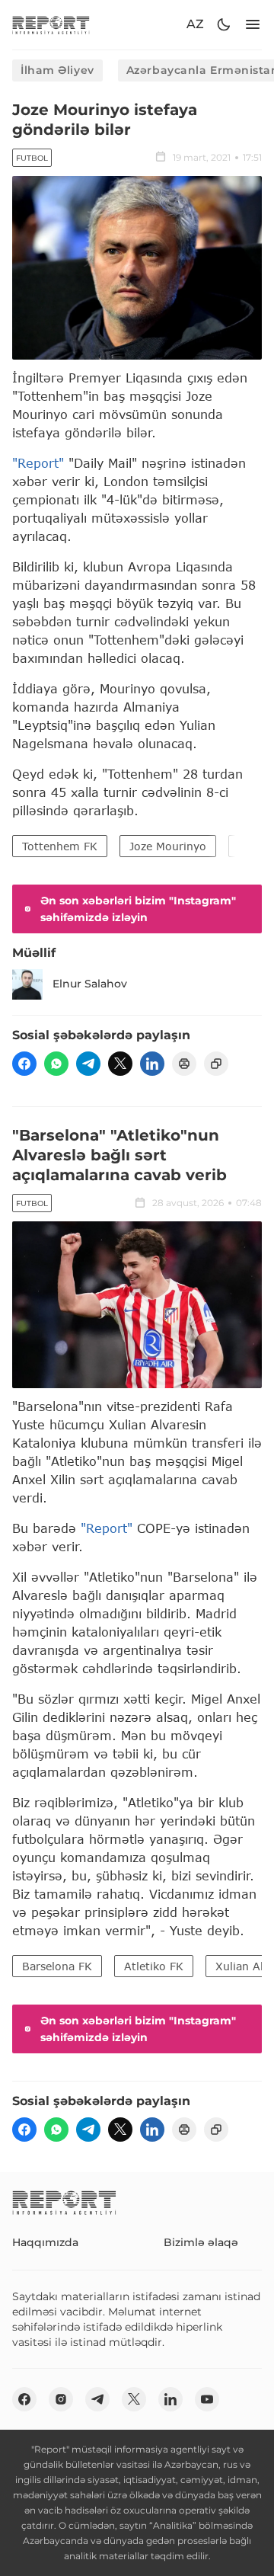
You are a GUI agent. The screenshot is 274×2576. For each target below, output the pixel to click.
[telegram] (88, 1064)
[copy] (216, 1064)
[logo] (51, 25)
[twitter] (120, 1064)
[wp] (56, 1064)
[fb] (24, 1064)
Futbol (32, 158)
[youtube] (207, 2399)
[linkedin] (152, 1064)
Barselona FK (57, 1966)
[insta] (61, 2399)
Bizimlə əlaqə (201, 2242)
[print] (184, 1064)
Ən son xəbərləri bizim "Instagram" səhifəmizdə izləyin (138, 909)
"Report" (38, 463)
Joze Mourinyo (168, 846)
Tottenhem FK (60, 846)
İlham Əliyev (57, 70)
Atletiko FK (154, 1966)
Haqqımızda (45, 2242)
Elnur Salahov (90, 984)
